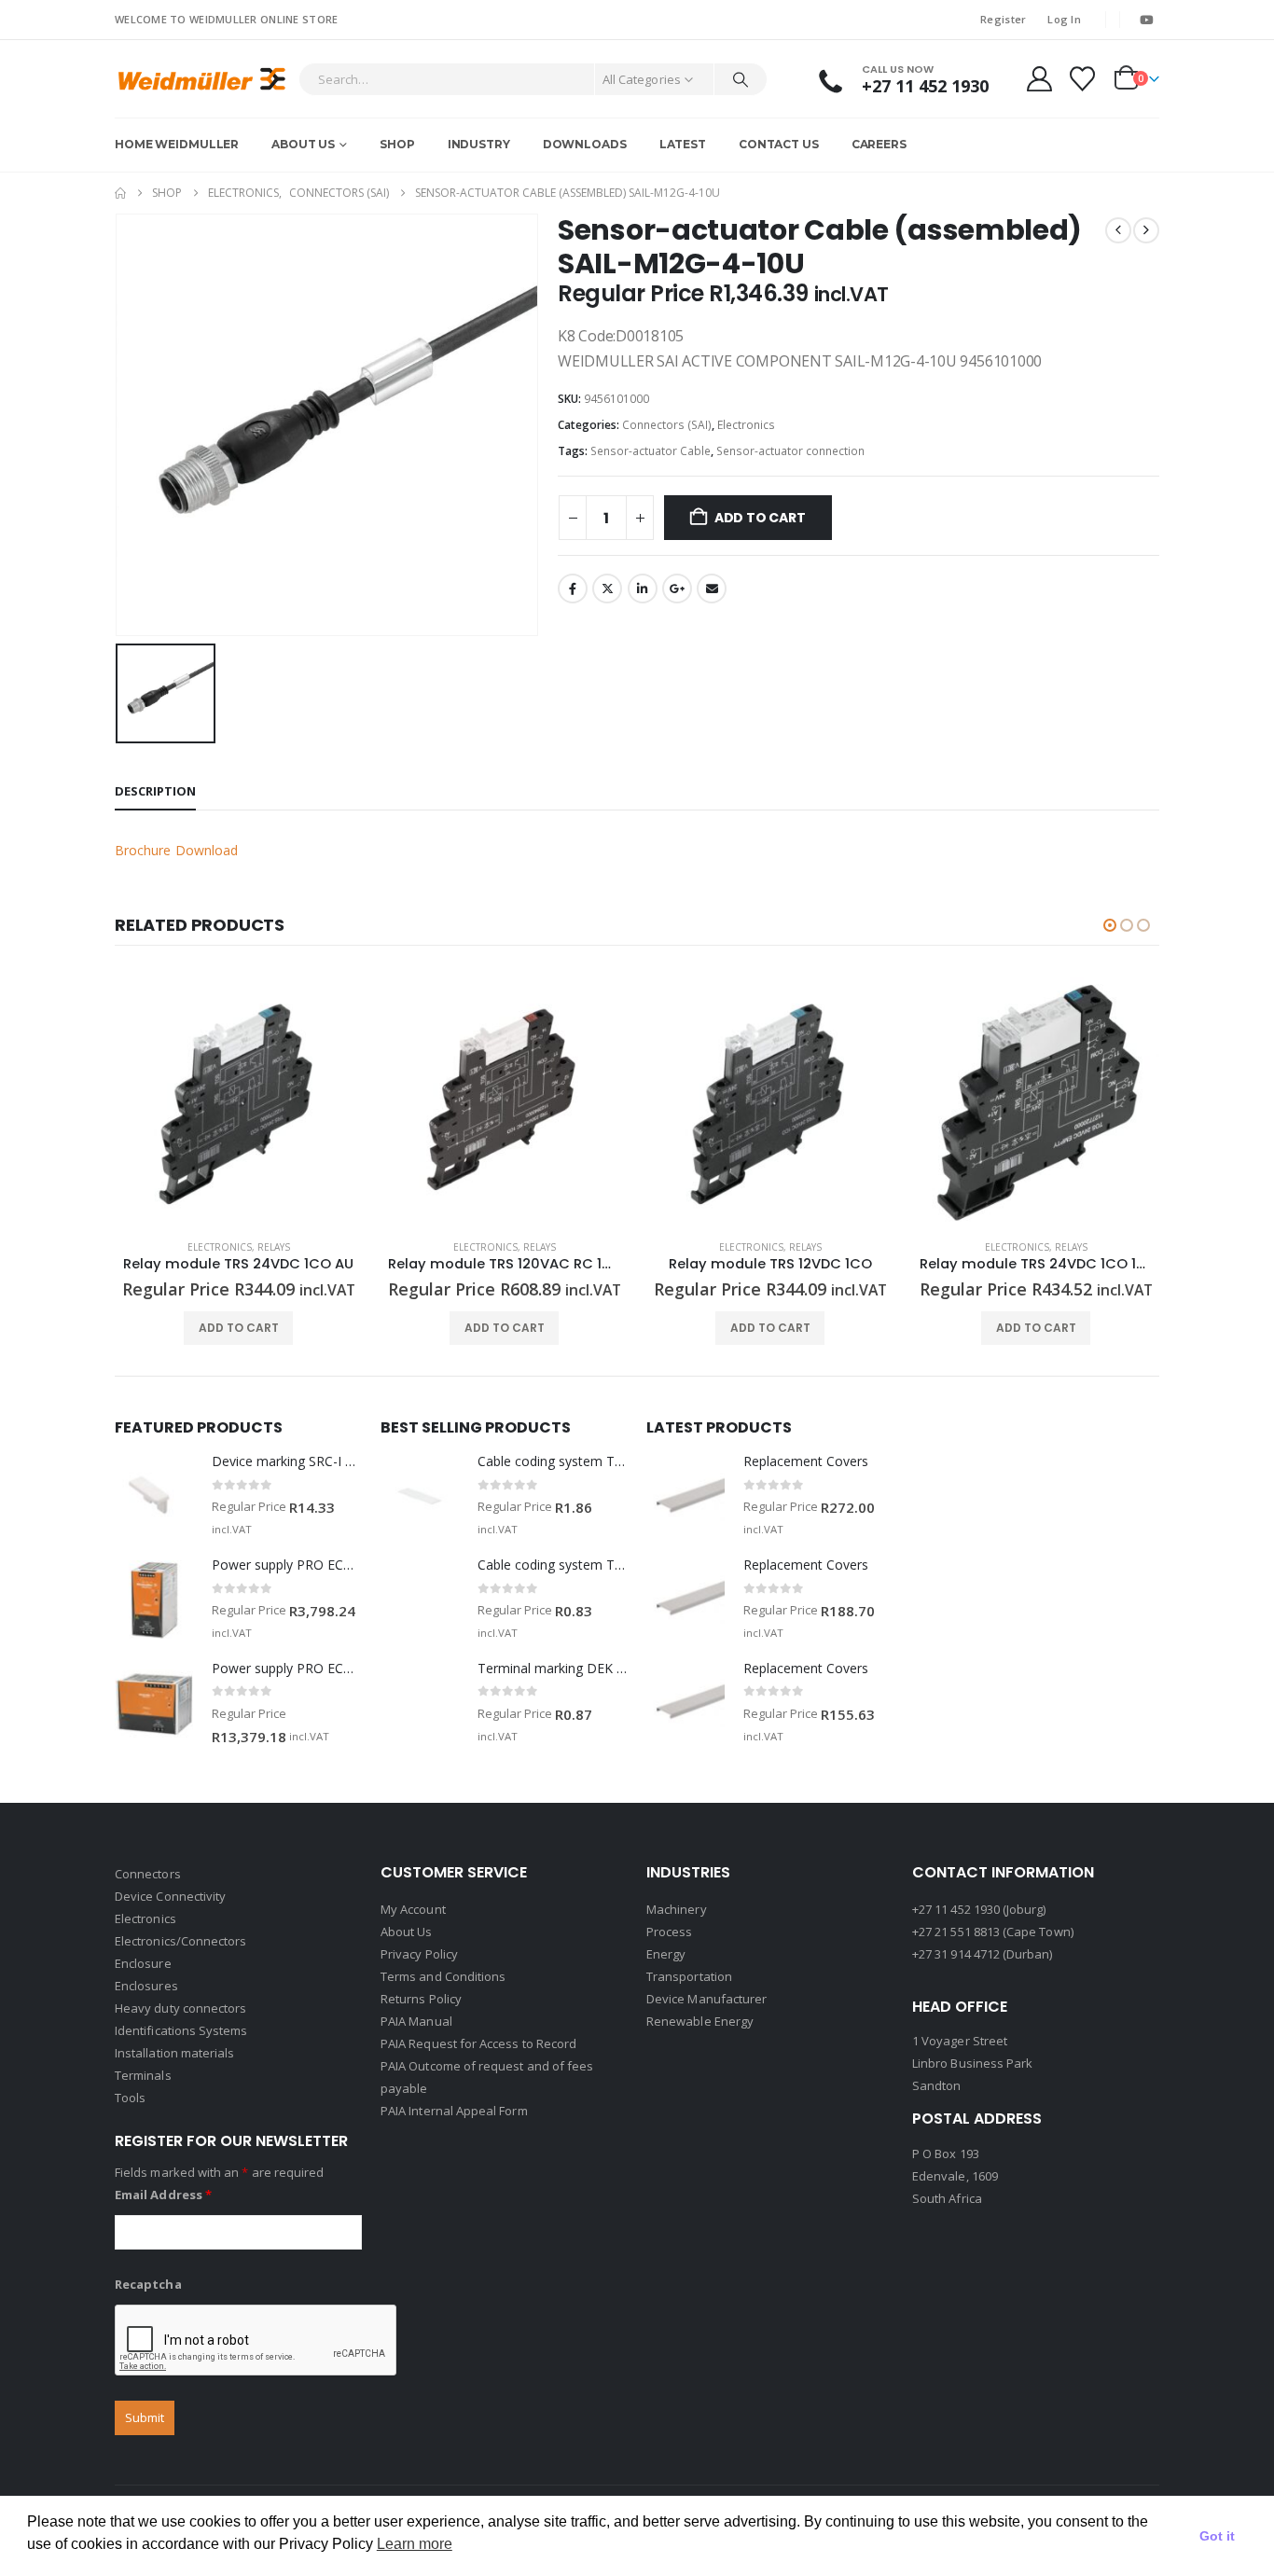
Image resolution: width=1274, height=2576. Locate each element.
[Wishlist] (1083, 79)
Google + (677, 589)
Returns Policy (421, 1999)
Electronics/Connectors (180, 1941)
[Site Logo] (202, 79)
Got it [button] (1217, 2536)
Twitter (607, 589)
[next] (1146, 230)
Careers (879, 144)
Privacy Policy (419, 1954)
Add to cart (760, 518)
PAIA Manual (416, 2021)
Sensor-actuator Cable (651, 451)
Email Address (163, 2195)
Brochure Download (176, 850)
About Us (303, 144)
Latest (683, 144)
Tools (130, 2098)
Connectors (148, 1874)
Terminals (143, 2075)
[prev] (1118, 230)
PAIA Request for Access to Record (478, 2043)
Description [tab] (155, 791)
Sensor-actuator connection (790, 451)
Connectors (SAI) (667, 425)
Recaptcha (148, 2284)
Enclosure (143, 1963)
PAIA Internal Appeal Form (454, 2111)
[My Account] (1039, 79)
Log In (1064, 19)
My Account (413, 1909)
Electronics (746, 425)
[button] (1110, 925)
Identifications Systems (181, 2030)
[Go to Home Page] (120, 193)
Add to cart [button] (239, 1328)
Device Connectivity (170, 1896)
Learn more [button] (415, 2544)
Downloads (585, 144)
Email (712, 589)
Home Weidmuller (177, 144)
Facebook (573, 589)
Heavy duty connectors (180, 2008)
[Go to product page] (238, 1101)
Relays (274, 1247)
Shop (397, 144)
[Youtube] (1146, 20)
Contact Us (779, 144)
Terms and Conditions (443, 1976)
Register (1003, 19)
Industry (479, 144)
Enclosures (146, 1986)
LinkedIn (643, 589)
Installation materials (174, 2053)
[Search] (741, 79)
